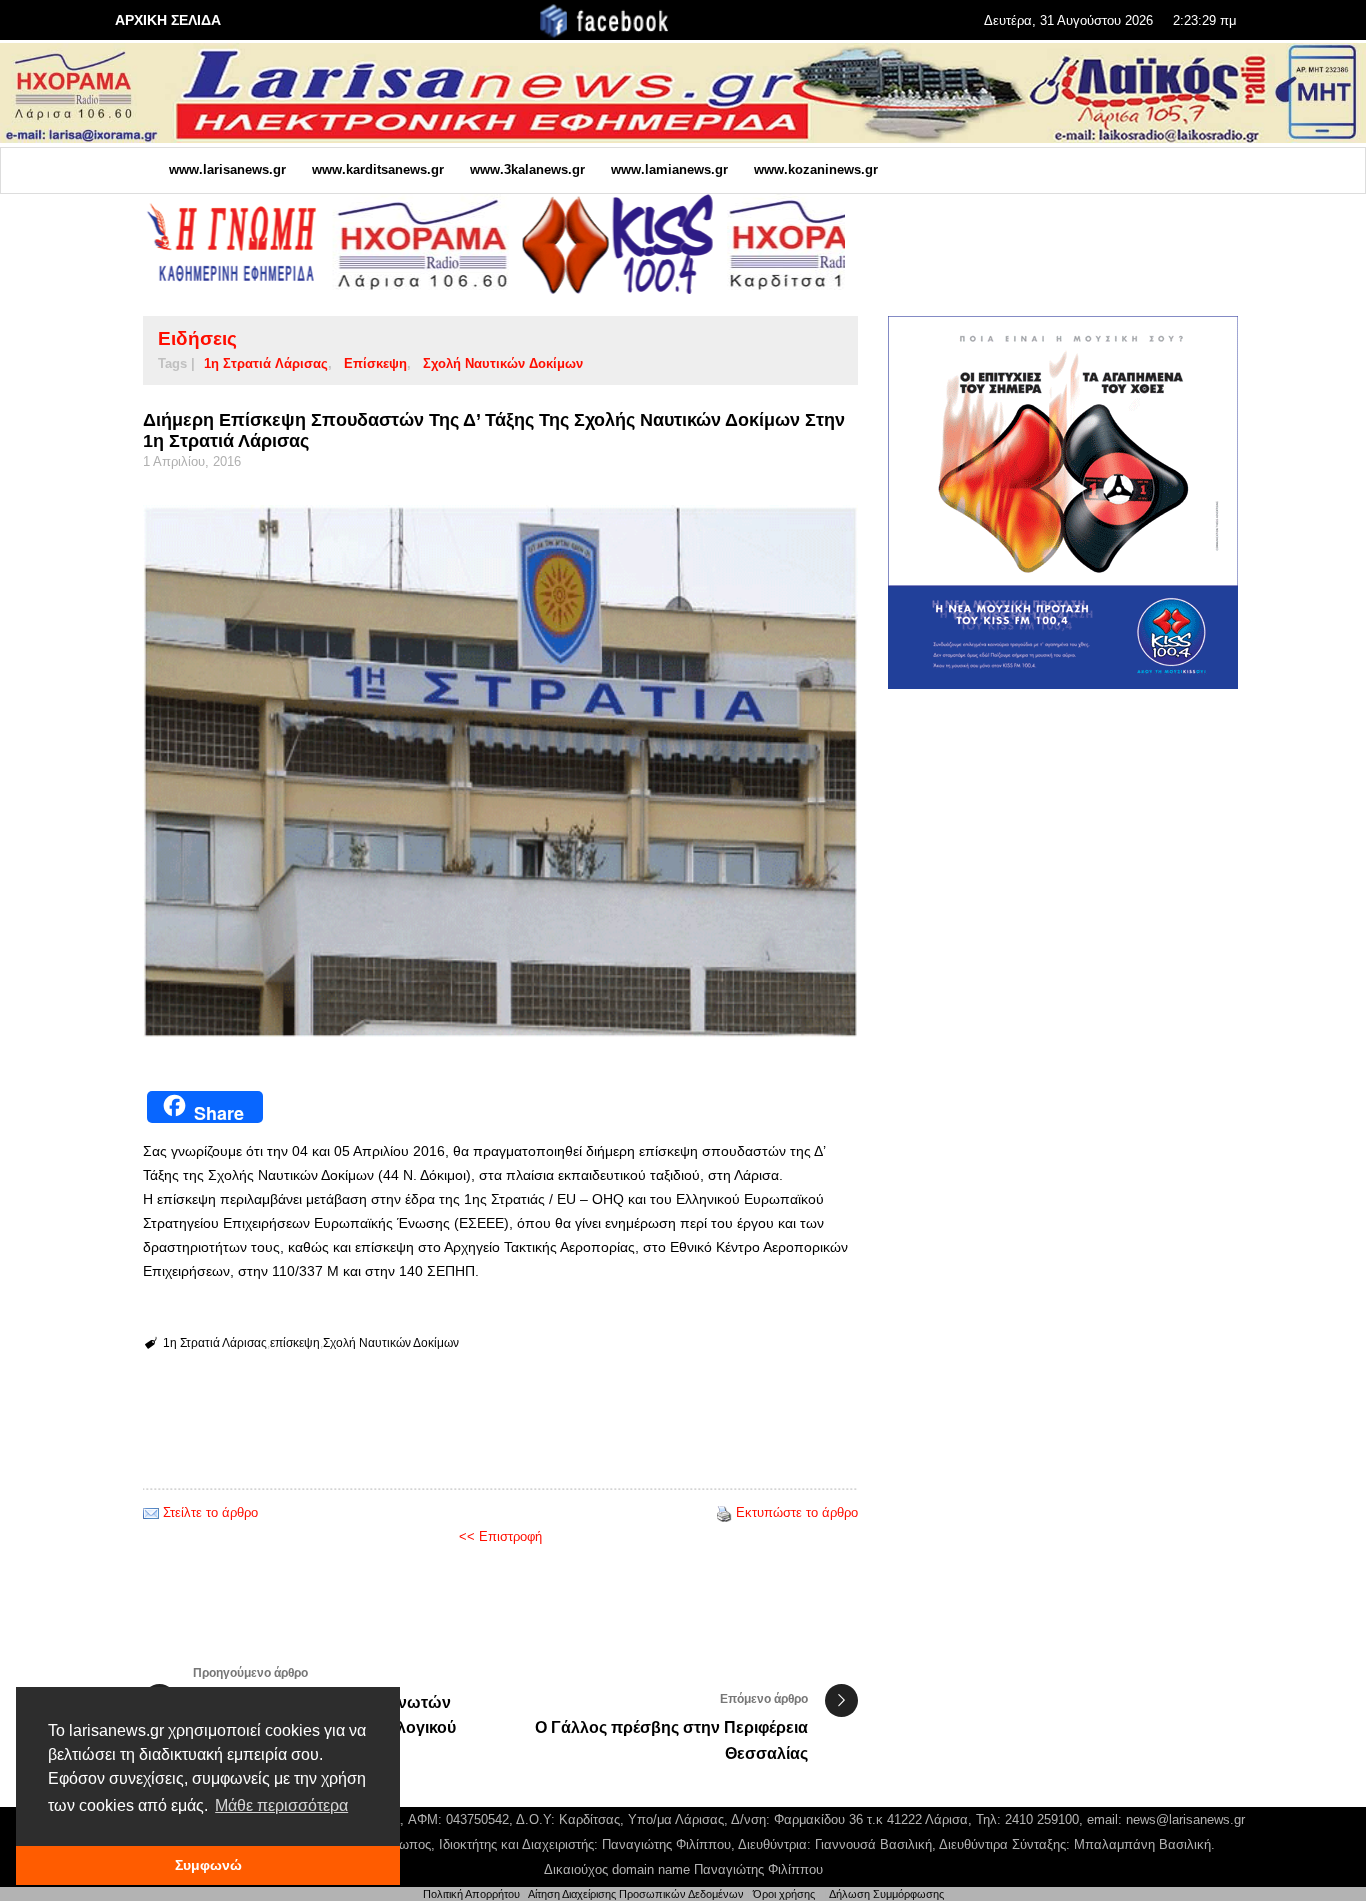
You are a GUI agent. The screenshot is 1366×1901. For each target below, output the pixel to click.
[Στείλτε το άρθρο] (151, 1512)
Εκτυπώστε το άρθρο (797, 1512)
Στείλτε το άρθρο (210, 1512)
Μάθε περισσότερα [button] (281, 1805)
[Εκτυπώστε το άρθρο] (724, 1512)
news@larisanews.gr (1185, 1819)
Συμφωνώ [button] (208, 1865)
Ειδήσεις (197, 338)
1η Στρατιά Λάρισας (266, 363)
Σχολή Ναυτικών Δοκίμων (503, 363)
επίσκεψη (375, 363)
